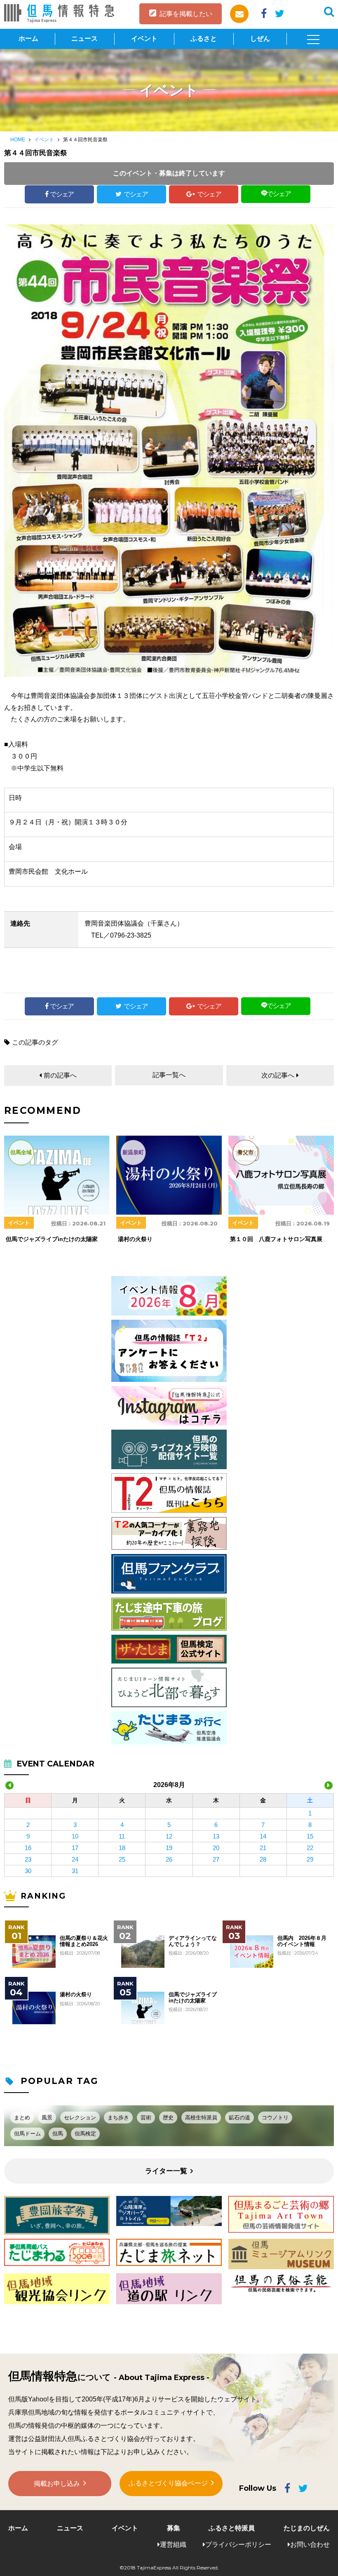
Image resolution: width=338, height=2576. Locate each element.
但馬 (58, 2134)
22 (310, 1848)
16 (28, 1848)
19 (169, 1848)
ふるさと (204, 38)
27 (216, 1859)
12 (169, 1836)
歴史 (168, 2117)
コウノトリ (275, 2117)
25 (122, 1859)
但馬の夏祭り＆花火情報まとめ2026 (84, 1941)
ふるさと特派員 (232, 2528)
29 (310, 1859)
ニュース (84, 38)
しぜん (260, 38)
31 (75, 1871)
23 (28, 1859)
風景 (47, 2117)
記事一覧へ (169, 1075)
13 (216, 1836)
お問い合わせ (310, 2544)
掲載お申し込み (57, 2484)
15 (310, 1836)
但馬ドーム (27, 2134)
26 (169, 1859)
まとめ (22, 2117)
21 (263, 1848)
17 (75, 1848)
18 (122, 1848)
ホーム (28, 38)
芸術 (146, 2117)
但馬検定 (85, 2134)
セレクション (80, 2117)
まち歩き (118, 2117)
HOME (18, 140)
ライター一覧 (166, 2171)
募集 (174, 2528)
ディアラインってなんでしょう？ (193, 1941)
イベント (144, 38)
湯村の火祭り (76, 1995)
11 (122, 1836)
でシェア (62, 194)
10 (75, 1836)
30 (28, 1871)
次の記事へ (278, 1075)
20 (216, 1848)
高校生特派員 (201, 2117)
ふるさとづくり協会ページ (168, 2483)
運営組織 (173, 2544)
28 (263, 1859)
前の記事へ (60, 1075)
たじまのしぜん (307, 2528)
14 (263, 1836)
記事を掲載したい (186, 14)
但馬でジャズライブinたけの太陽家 (193, 1997)
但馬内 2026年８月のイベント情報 (302, 1941)
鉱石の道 (239, 2117)
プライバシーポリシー (238, 2544)
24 (75, 1859)
